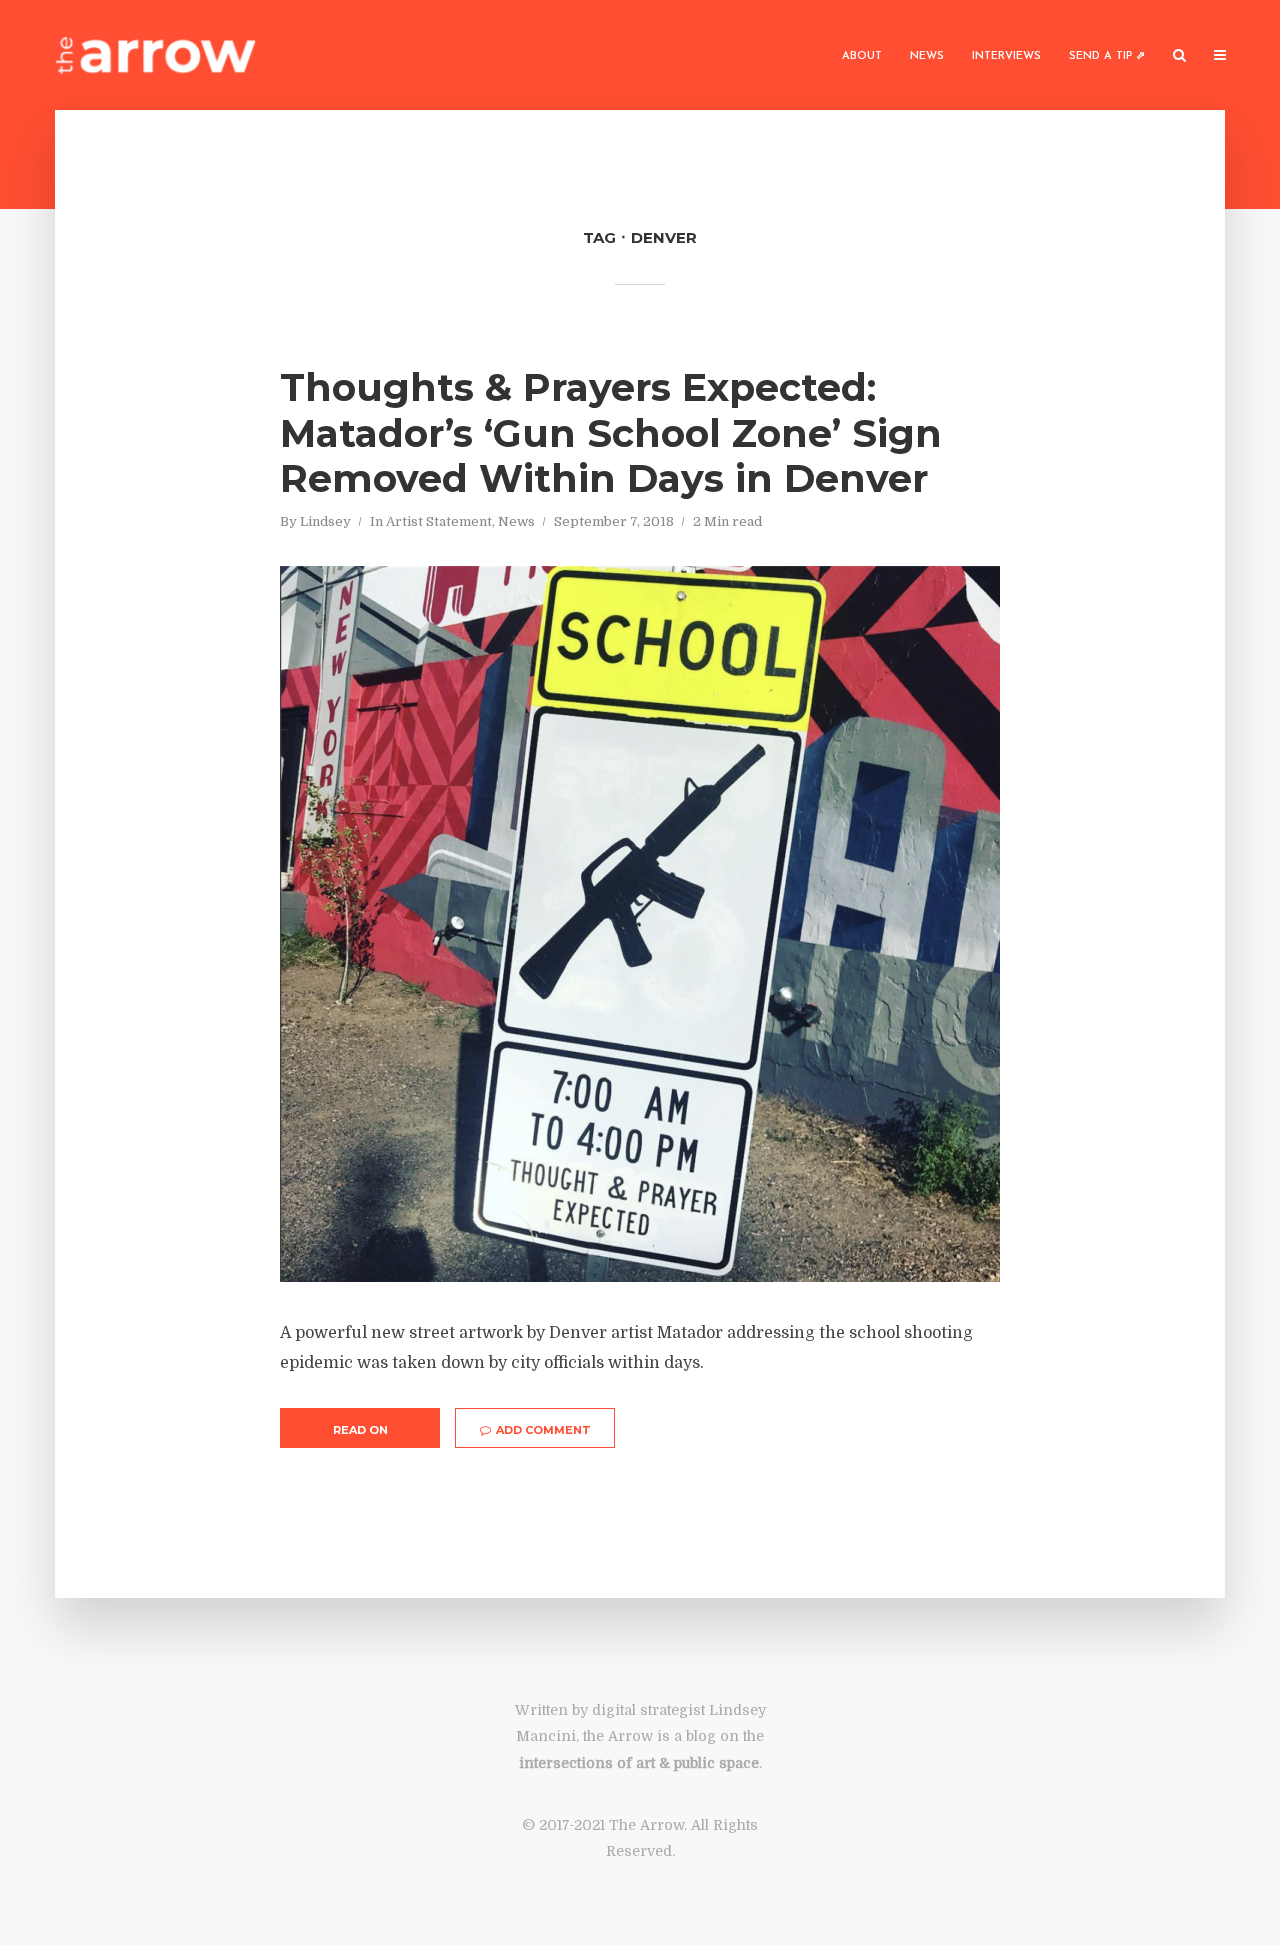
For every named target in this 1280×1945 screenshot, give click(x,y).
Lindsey (325, 521)
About (862, 56)
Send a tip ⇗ (1107, 56)
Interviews (1006, 56)
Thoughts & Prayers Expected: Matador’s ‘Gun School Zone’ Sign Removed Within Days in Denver (611, 433)
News (927, 56)
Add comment (543, 1430)
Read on (360, 1430)
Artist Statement (439, 521)
